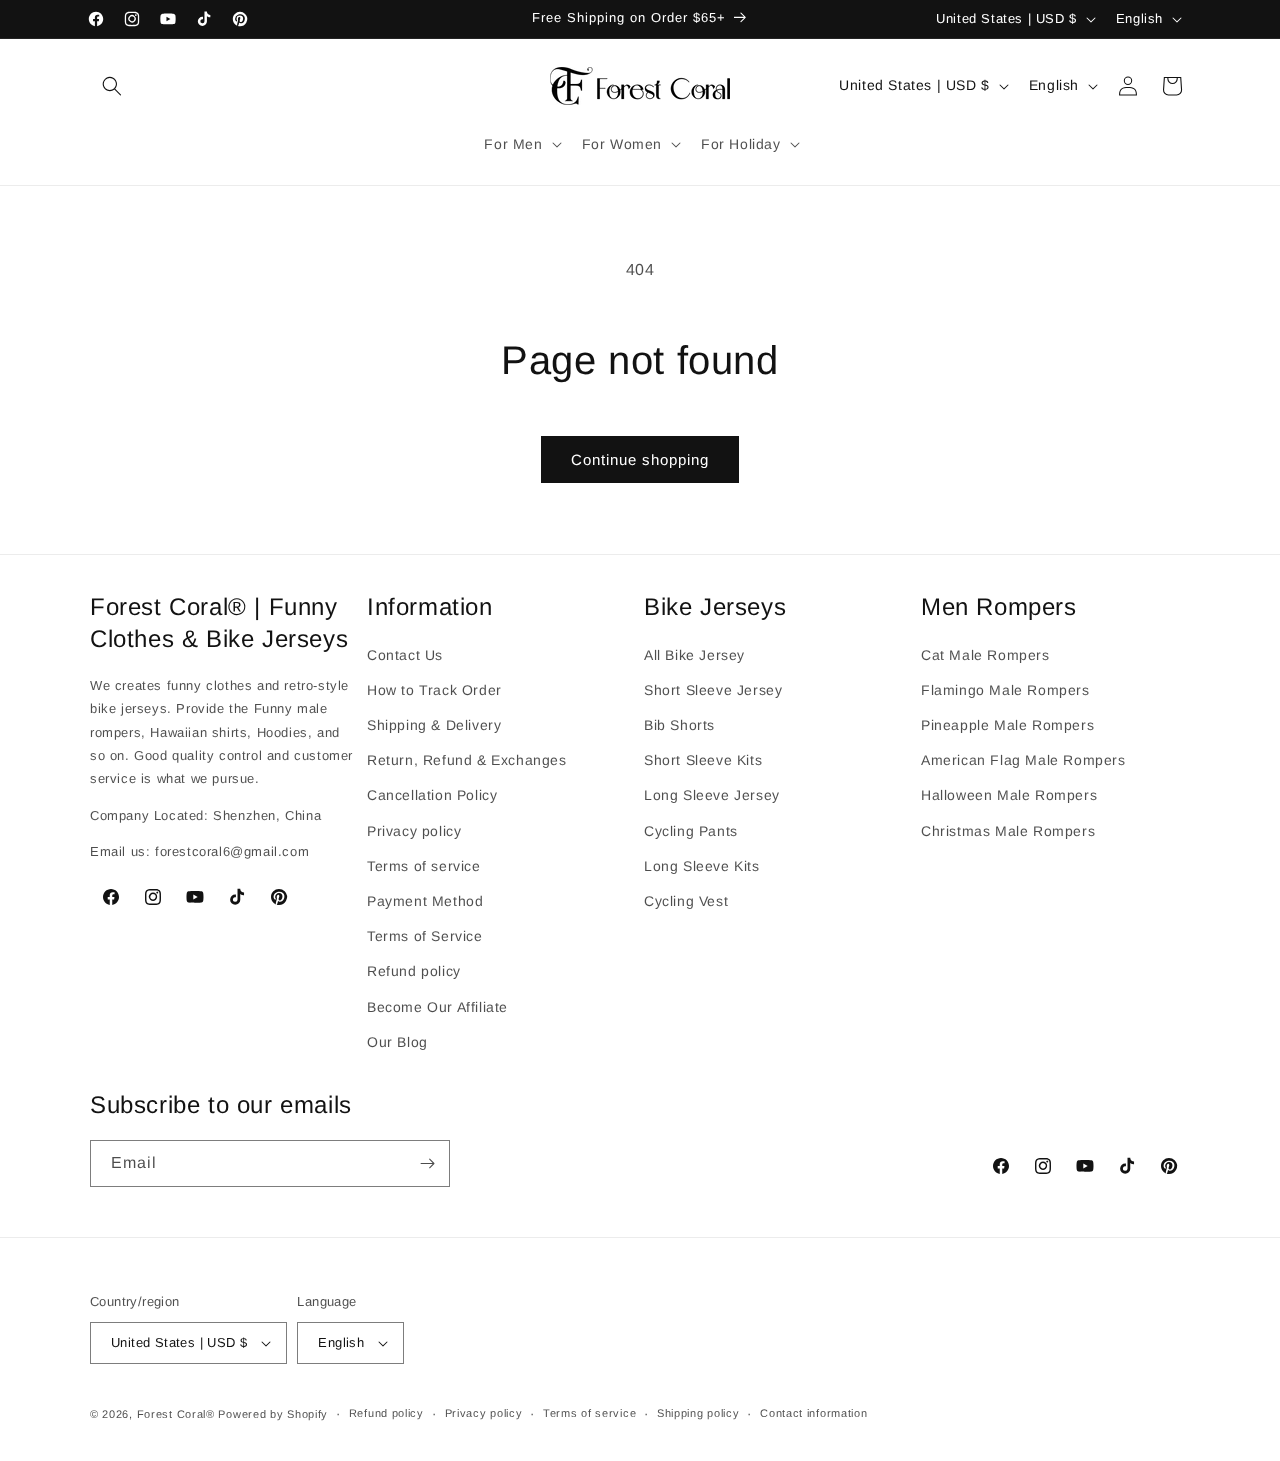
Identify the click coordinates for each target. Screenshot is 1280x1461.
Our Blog (397, 1041)
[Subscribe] (427, 1163)
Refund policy (414, 971)
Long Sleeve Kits (702, 865)
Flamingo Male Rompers (1005, 689)
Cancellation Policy (432, 795)
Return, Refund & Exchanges (467, 760)
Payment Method (425, 900)
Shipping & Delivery (434, 724)
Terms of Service (425, 935)
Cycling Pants (691, 830)
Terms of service (424, 865)
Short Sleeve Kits (703, 760)
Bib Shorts (679, 724)
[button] (112, 86)
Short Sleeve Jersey (713, 689)
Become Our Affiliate (437, 1006)
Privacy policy (414, 830)
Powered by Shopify (273, 1414)
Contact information (813, 1414)
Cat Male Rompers (985, 654)
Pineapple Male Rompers (1007, 724)
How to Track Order (434, 689)
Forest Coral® (176, 1414)
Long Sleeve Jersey (712, 795)
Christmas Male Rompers (1008, 830)
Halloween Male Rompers (1009, 795)
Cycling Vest (686, 900)
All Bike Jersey (694, 654)
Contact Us (405, 654)
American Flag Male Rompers (1023, 760)
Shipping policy (698, 1414)
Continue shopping (640, 459)
